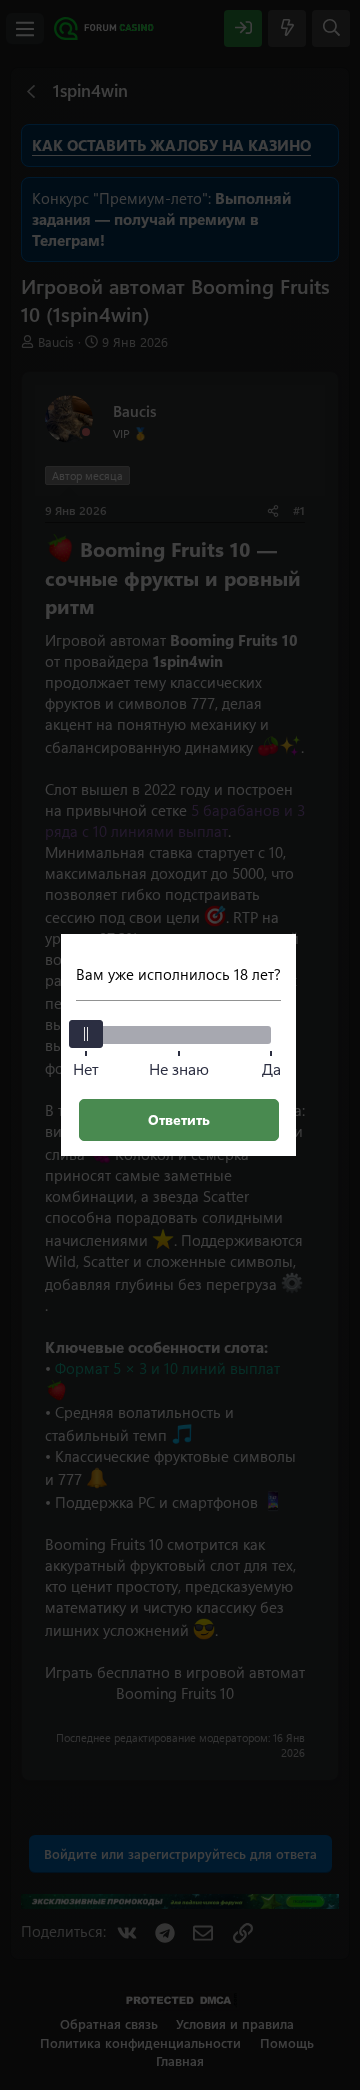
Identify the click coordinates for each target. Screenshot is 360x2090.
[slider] (86, 1034)
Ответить (179, 1119)
